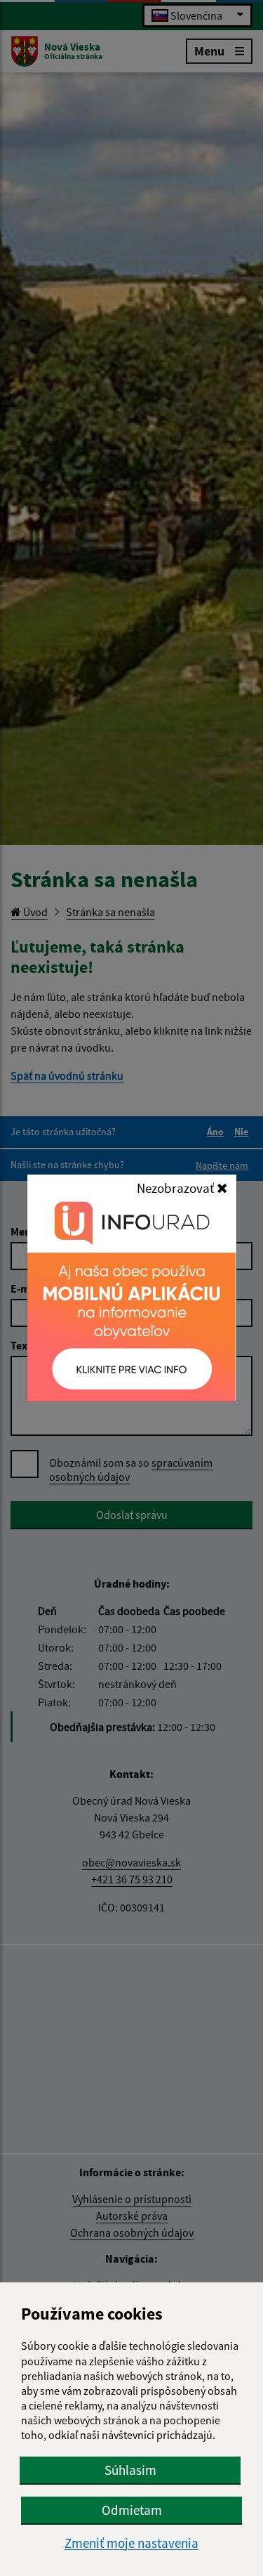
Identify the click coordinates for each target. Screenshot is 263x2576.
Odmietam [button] (132, 2510)
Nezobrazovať (177, 1188)
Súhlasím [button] (130, 2470)
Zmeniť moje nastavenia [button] (131, 2543)
